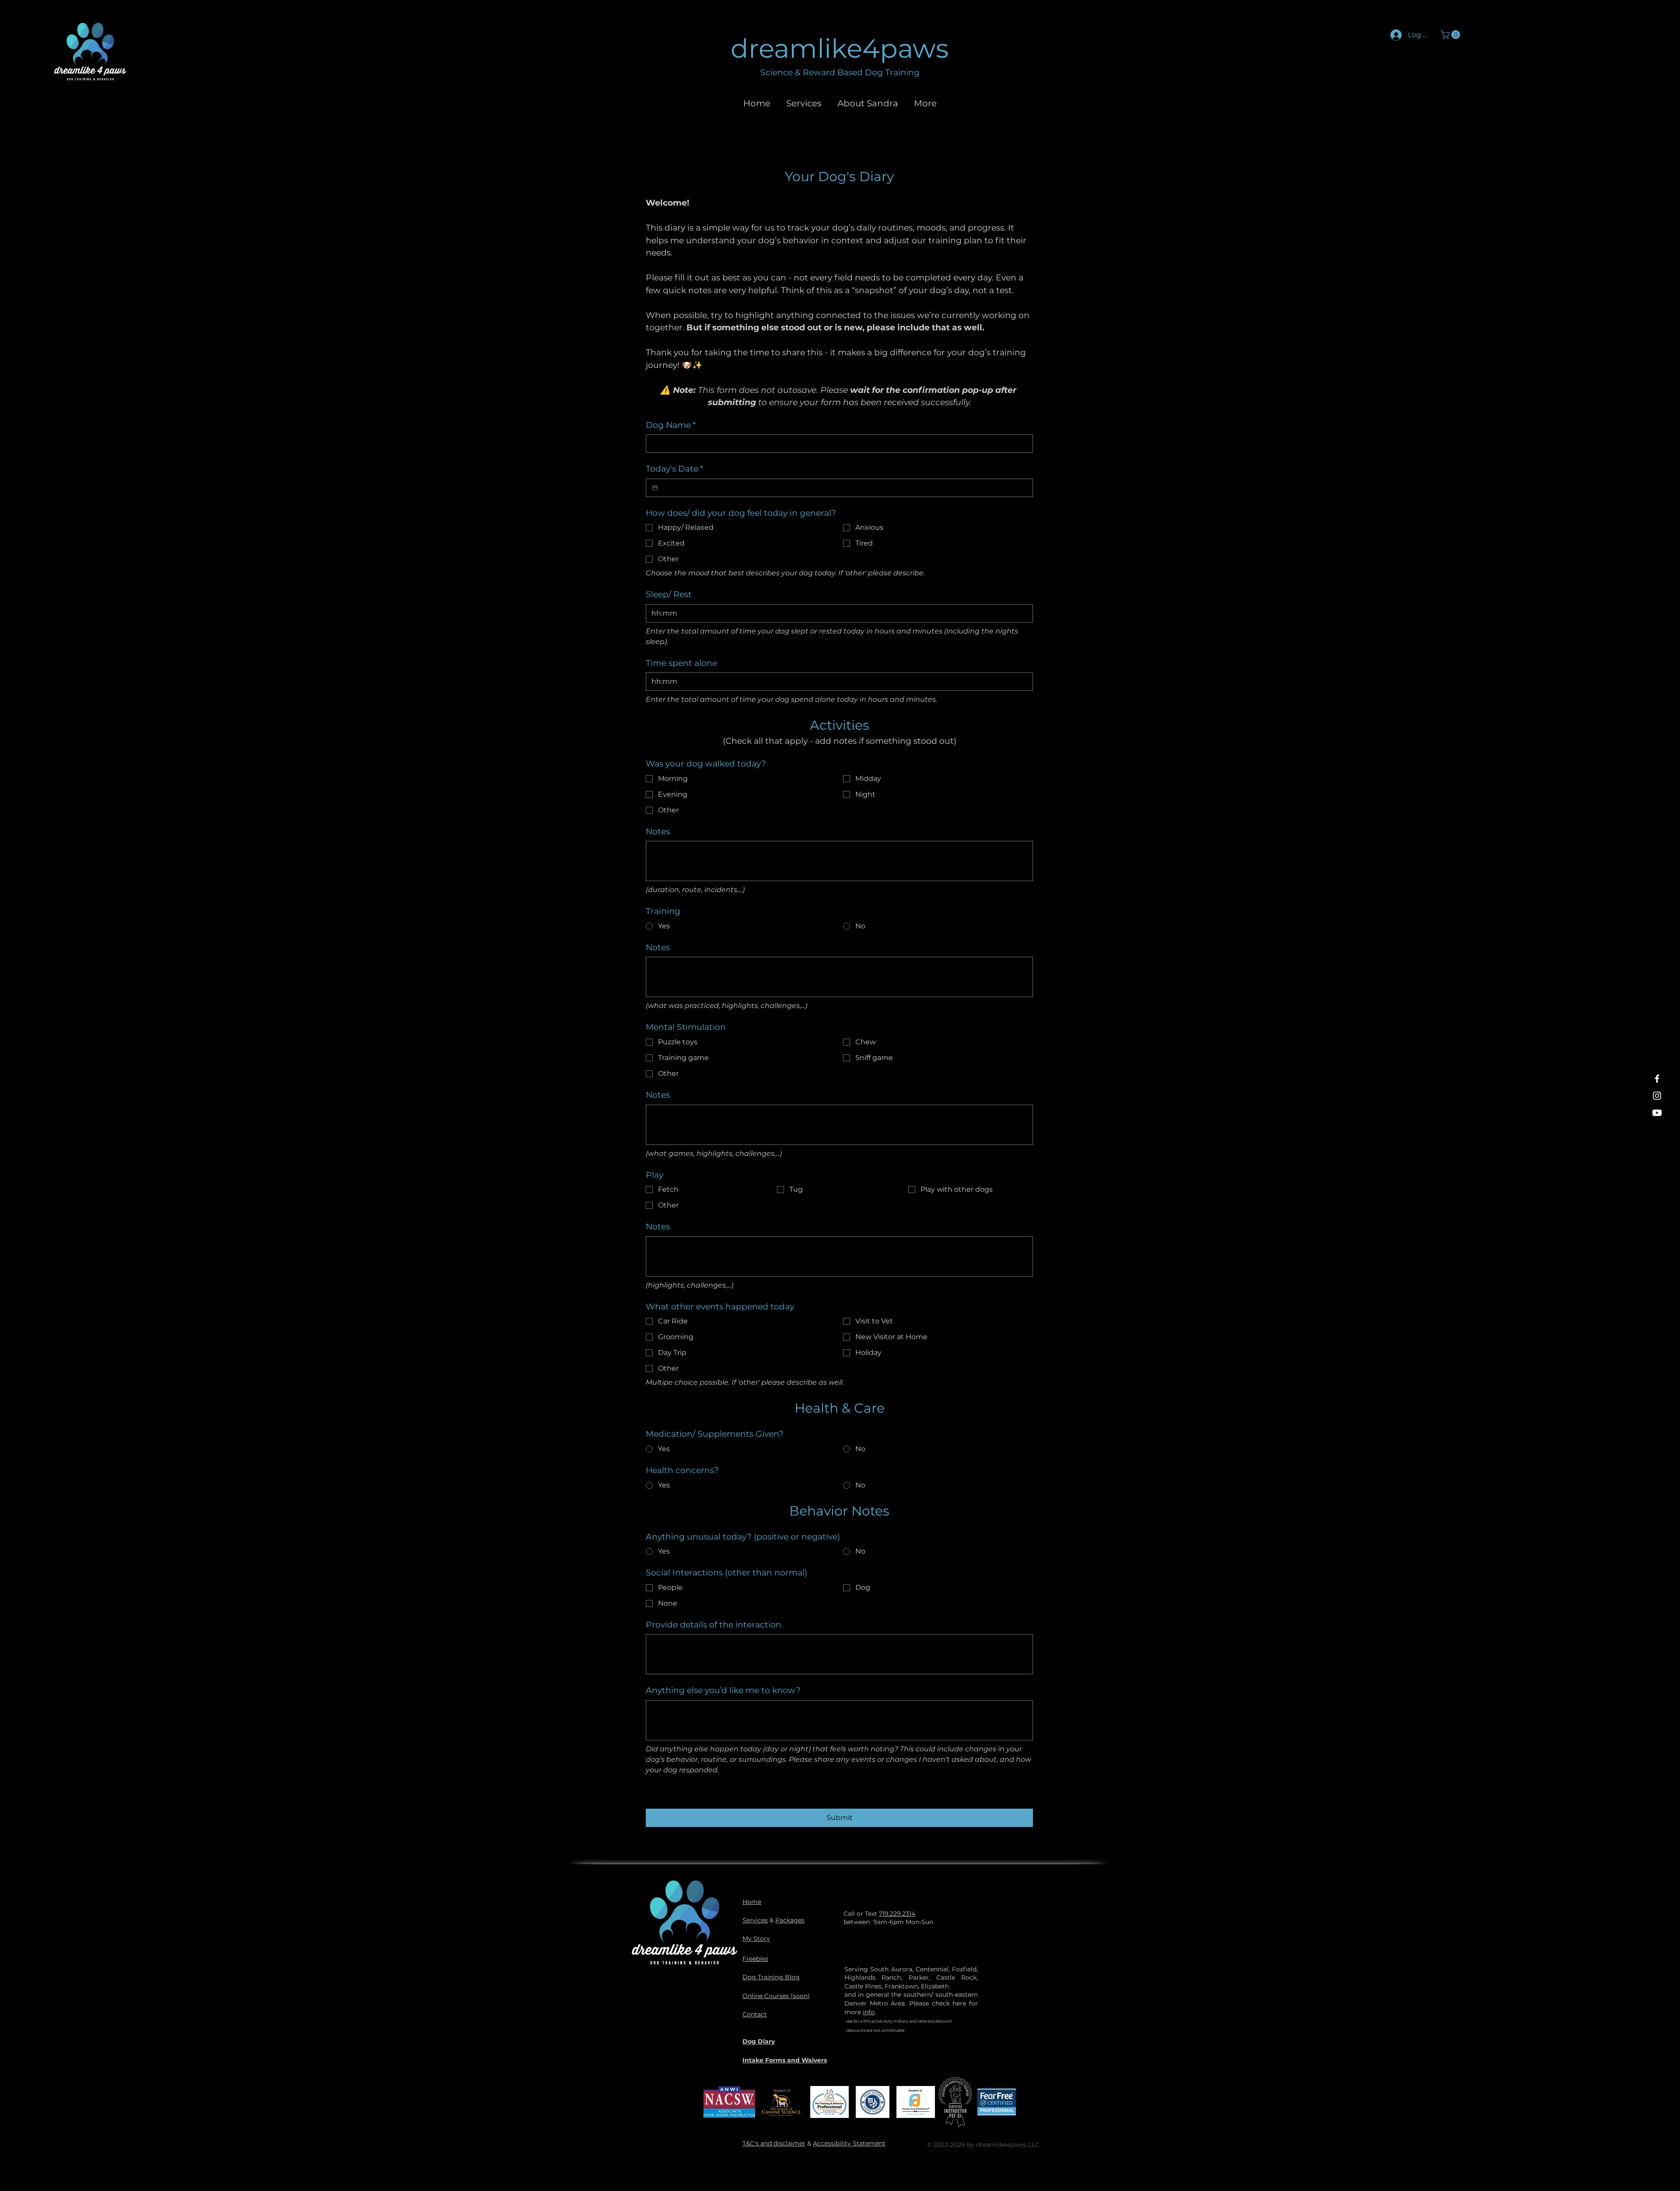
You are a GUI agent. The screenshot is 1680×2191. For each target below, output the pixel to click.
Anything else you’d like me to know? (723, 1690)
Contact (755, 2014)
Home (752, 1902)
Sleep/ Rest (669, 594)
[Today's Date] (655, 488)
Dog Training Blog (771, 1977)
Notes (658, 831)
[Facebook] (1657, 1079)
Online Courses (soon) (776, 1996)
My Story (756, 1939)
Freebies (755, 1959)
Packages (790, 1920)
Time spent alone (681, 663)
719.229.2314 (897, 1914)
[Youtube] (1657, 1113)
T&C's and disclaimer (774, 2143)
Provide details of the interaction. (714, 1625)
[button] (1451, 35)
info (869, 2012)
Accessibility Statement (849, 2143)
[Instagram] (1657, 1096)
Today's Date (674, 469)
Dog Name (671, 425)
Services (755, 1920)
